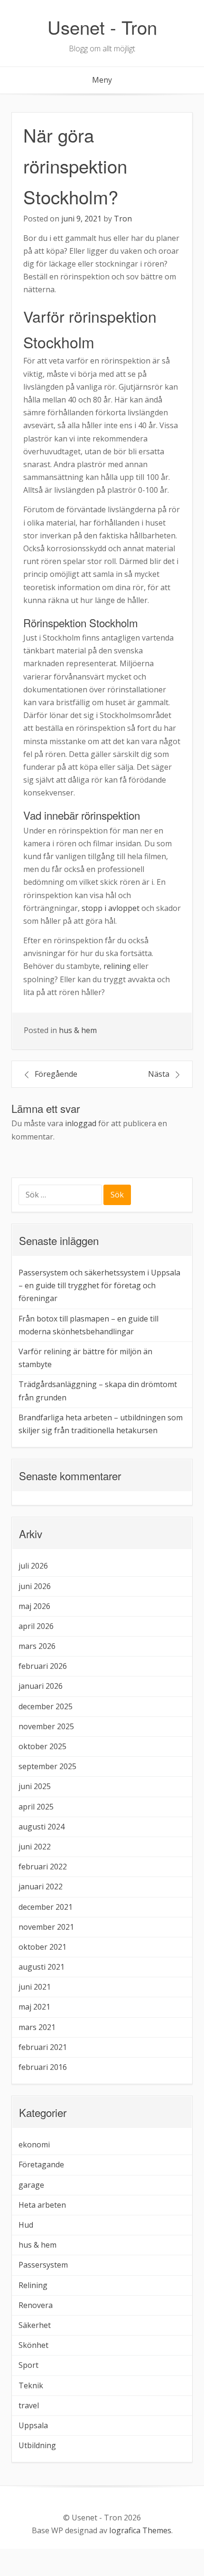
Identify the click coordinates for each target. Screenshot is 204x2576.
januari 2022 (41, 1887)
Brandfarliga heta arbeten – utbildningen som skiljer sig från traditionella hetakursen (101, 1424)
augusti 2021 (42, 1967)
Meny (102, 80)
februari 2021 (43, 2047)
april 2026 (36, 1626)
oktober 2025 (42, 1746)
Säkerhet (35, 2325)
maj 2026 (34, 1606)
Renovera (36, 2305)
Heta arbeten (42, 2205)
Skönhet (33, 2345)
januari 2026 (41, 1686)
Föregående (56, 1074)
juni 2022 (35, 1847)
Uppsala (33, 2425)
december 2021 (46, 1907)
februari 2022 (43, 1867)
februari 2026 (43, 1666)
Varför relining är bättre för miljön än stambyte (85, 1358)
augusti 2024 (42, 1827)
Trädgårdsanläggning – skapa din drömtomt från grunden (98, 1391)
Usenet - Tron (102, 27)
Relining (33, 2285)
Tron (123, 219)
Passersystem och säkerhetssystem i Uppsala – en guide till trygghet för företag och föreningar (99, 1285)
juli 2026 (33, 1566)
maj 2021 (34, 2007)
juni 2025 (35, 1786)
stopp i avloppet (111, 908)
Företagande (41, 2164)
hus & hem (78, 1030)
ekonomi (34, 2145)
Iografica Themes (140, 2530)
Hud (26, 2225)
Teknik (31, 2385)
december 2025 (46, 1706)
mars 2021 (37, 2027)
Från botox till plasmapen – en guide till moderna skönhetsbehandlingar (88, 1325)
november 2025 (46, 1726)
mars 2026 (37, 1646)
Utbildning (37, 2445)
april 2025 (36, 1807)
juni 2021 (35, 1987)
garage (31, 2185)
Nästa (159, 1074)
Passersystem (43, 2265)
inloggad (81, 1123)
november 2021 (46, 1927)
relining (117, 966)
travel (29, 2405)
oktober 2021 (42, 1947)
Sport (28, 2365)
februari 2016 (43, 2067)
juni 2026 (35, 1586)
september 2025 (47, 1766)
